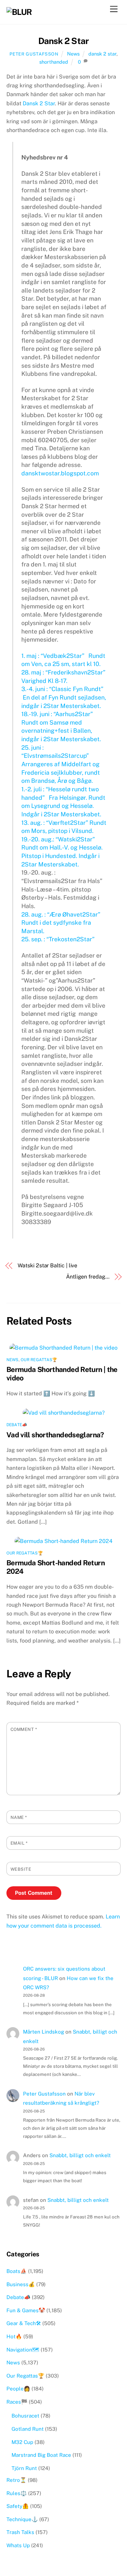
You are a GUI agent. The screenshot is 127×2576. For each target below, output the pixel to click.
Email (19, 1843)
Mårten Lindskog (44, 2032)
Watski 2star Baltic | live (47, 1265)
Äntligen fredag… (88, 1277)
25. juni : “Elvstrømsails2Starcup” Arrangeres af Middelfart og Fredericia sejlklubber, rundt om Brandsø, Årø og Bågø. (61, 764)
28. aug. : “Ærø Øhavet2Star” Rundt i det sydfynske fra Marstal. (61, 923)
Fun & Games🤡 (26, 2310)
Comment (24, 1729)
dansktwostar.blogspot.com (60, 473)
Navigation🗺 (23, 2350)
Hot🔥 (14, 2336)
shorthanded (54, 62)
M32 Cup (22, 2442)
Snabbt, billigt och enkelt (80, 2155)
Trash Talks (20, 2532)
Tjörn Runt (24, 2468)
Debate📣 (17, 1425)
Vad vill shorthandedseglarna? (55, 1435)
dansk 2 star (102, 54)
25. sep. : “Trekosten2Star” (60, 939)
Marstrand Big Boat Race (41, 2455)
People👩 (18, 2389)
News (73, 54)
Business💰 (21, 2284)
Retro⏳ (16, 2480)
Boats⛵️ (17, 2271)
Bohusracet (25, 2416)
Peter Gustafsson (34, 54)
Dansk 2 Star (64, 41)
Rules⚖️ (17, 2493)
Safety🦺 (18, 2506)
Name (19, 1817)
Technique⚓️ (22, 2519)
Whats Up (18, 2545)
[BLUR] (19, 12)
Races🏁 (17, 2402)
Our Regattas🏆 (39, 1360)
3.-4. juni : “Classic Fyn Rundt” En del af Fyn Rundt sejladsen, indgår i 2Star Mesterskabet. (64, 697)
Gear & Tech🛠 (24, 2323)
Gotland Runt (28, 2429)
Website (21, 1869)
